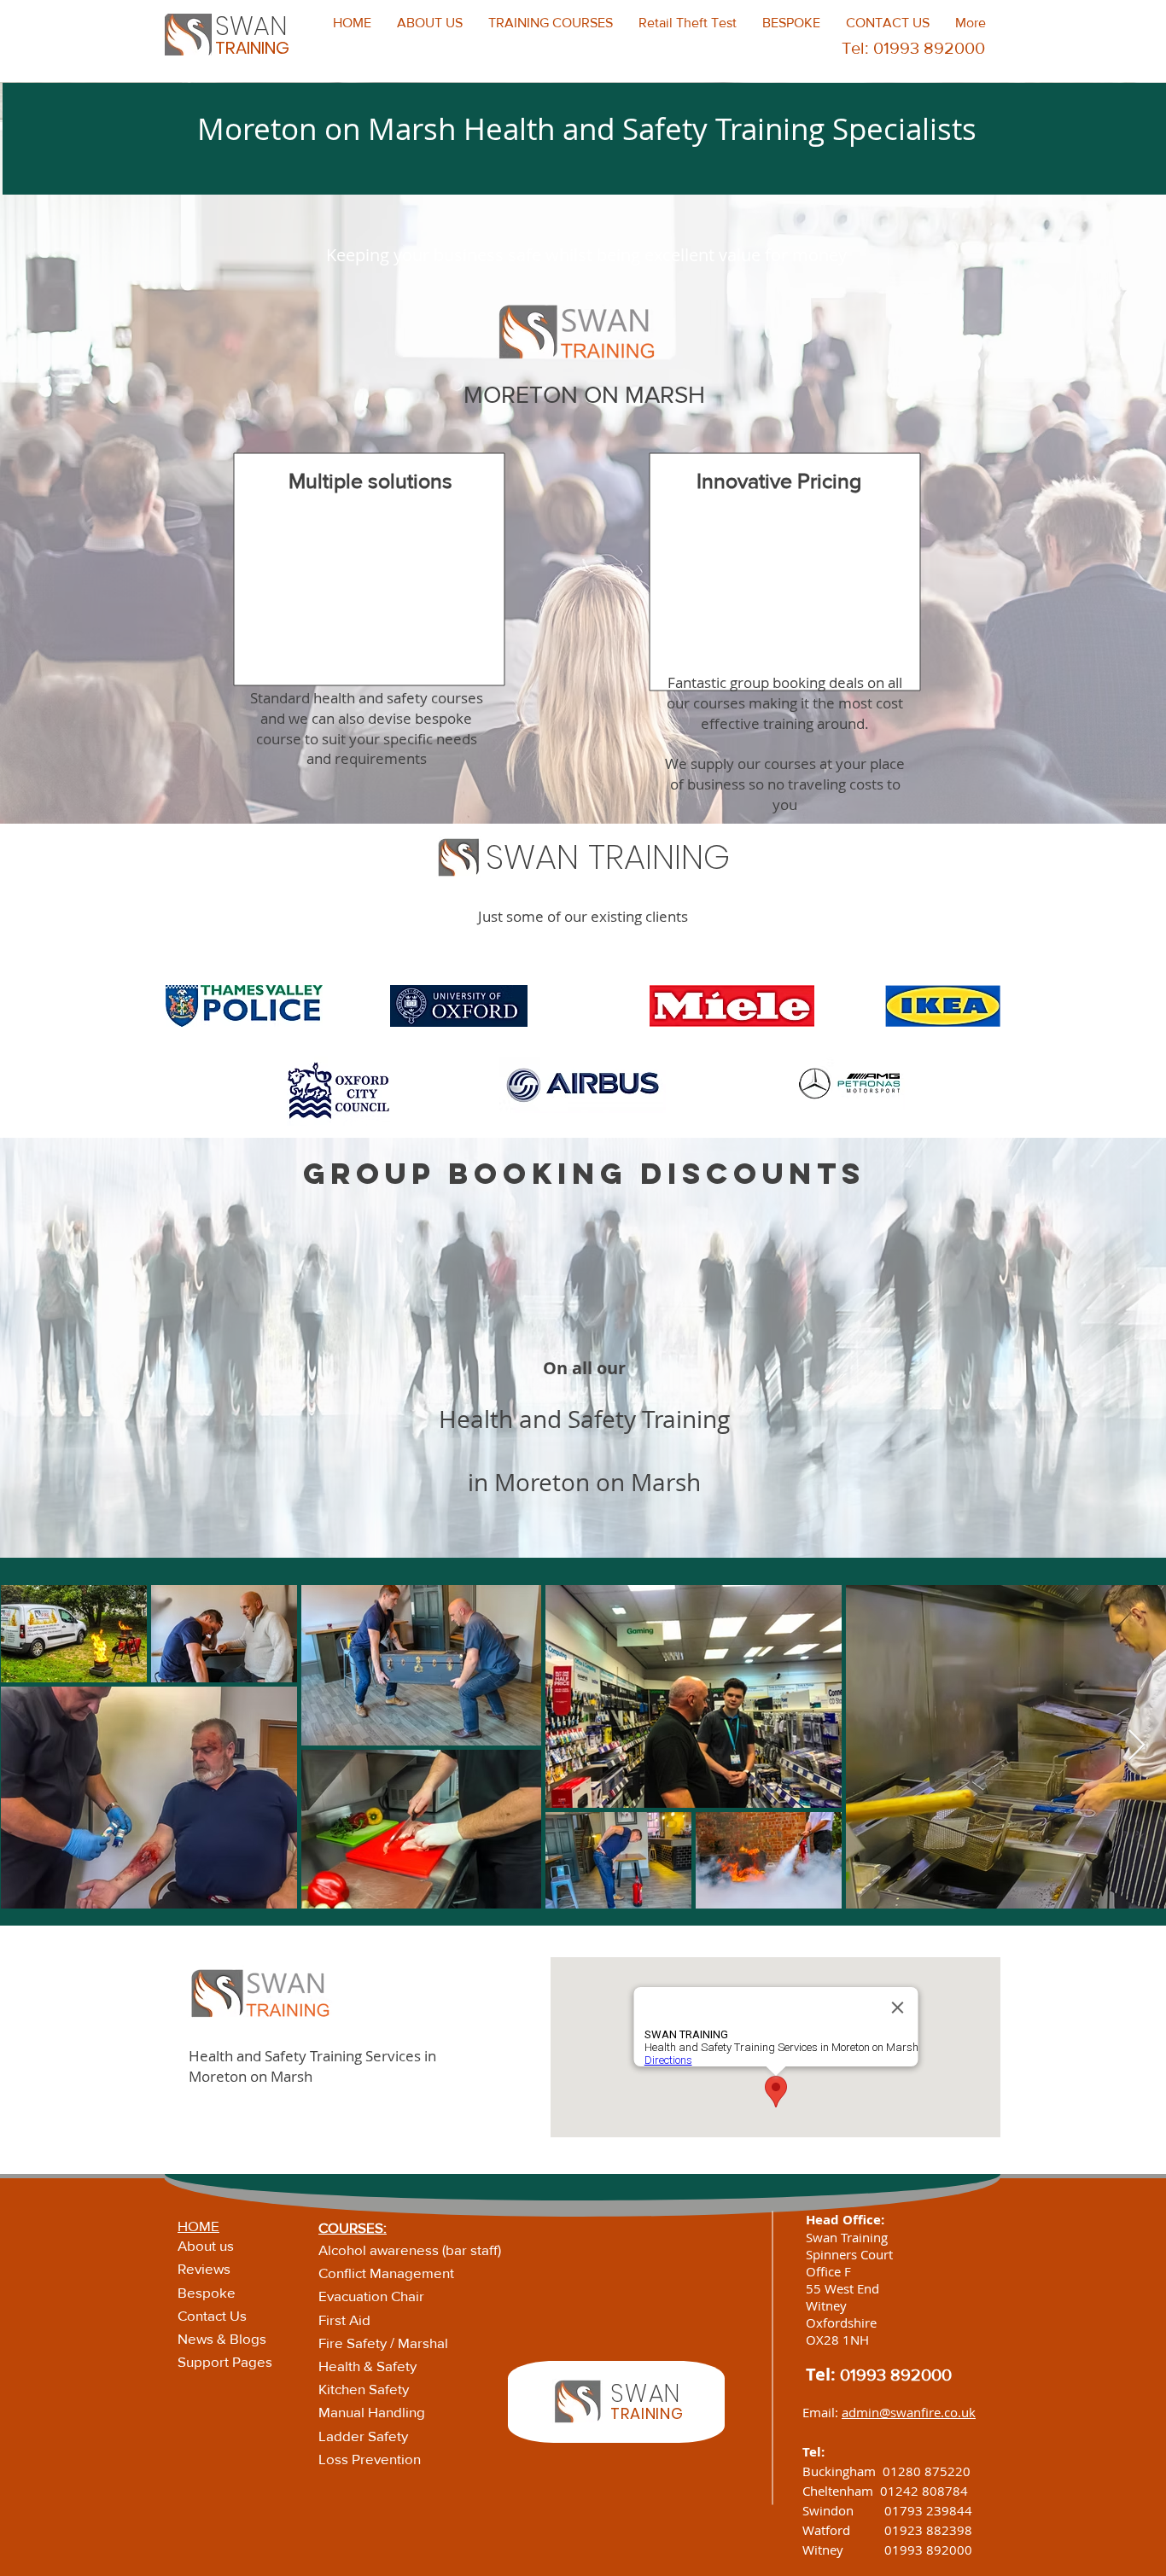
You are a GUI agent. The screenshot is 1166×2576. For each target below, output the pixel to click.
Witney (843, 2550)
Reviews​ (204, 2268)
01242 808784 (924, 2491)
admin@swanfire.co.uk (909, 2412)
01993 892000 (896, 2375)
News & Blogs (222, 2338)
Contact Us (212, 2315)
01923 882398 (928, 2530)
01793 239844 (928, 2510)
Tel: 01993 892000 (913, 48)
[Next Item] (1137, 1746)
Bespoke (207, 2292)
